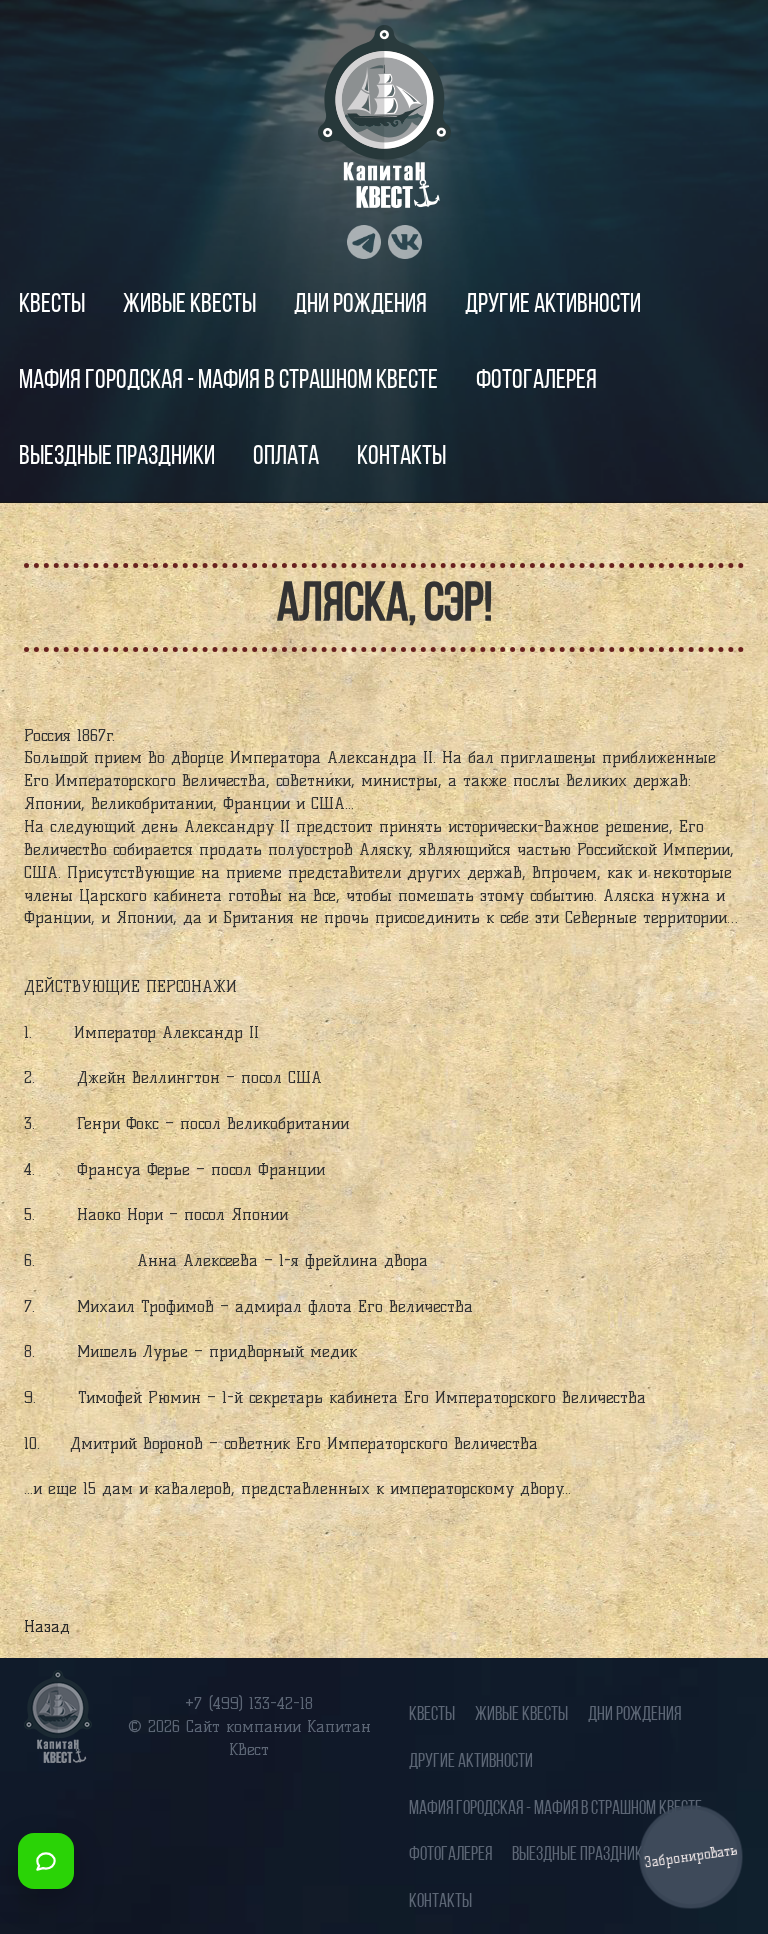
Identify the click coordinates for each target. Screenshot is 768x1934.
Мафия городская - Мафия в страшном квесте (228, 381)
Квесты (52, 305)
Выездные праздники (117, 457)
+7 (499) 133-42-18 (249, 1703)
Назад (47, 1626)
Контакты (401, 457)
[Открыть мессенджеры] (46, 1861)
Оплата (286, 457)
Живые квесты (189, 305)
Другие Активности (553, 305)
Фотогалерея (536, 381)
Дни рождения (360, 305)
